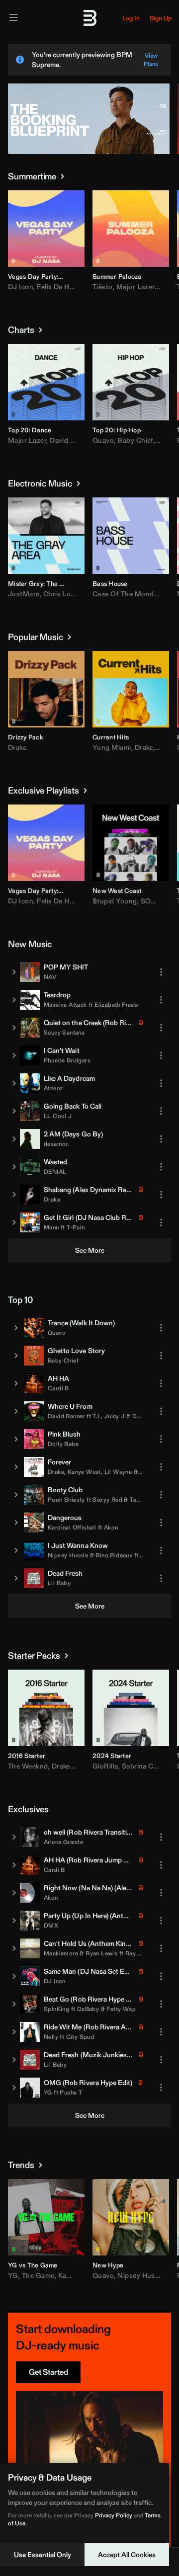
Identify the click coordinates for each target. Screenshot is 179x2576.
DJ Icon (21, 287)
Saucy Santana (64, 1032)
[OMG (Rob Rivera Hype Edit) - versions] (14, 2088)
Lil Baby (59, 1583)
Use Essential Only (43, 2555)
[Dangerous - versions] (16, 1523)
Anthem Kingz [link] (112, 1943)
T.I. (97, 1416)
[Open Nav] (13, 18)
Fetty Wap (121, 2009)
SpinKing (56, 2009)
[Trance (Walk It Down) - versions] (16, 1328)
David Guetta (71, 440)
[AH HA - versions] (16, 1383)
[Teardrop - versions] (14, 1000)
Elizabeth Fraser (117, 1005)
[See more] (62, 176)
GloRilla (105, 1766)
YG (48, 2092)
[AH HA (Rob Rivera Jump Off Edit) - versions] (14, 1865)
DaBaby (88, 2009)
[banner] (89, 152)
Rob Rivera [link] (122, 1023)
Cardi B (58, 1388)
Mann (51, 1227)
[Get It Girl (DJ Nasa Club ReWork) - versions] (14, 1222)
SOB (148, 901)
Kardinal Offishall (72, 1527)
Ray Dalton (141, 1953)
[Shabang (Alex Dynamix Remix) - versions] (14, 1195)
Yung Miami (112, 747)
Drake (17, 747)
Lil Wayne (118, 1472)
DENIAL (55, 1171)
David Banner (66, 1416)
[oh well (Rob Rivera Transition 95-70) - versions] (14, 1837)
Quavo (103, 440)
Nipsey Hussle (68, 1555)
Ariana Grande (63, 1842)
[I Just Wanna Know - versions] (16, 1550)
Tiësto (103, 287)
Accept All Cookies (127, 2555)
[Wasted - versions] (14, 1167)
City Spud (80, 2037)
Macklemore (61, 1953)
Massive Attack (65, 1005)
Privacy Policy (114, 2515)
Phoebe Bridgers (67, 1060)
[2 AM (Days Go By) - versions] (14, 1139)
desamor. (56, 1144)
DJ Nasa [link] (91, 1217)
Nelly (51, 2037)
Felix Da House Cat (68, 287)
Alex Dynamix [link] (95, 1190)
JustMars (24, 594)
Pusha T (71, 2092)
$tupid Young (115, 901)
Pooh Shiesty (66, 1499)
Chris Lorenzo (66, 594)
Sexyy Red (107, 1499)
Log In (131, 18)
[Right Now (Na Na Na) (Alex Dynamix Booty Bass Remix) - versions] (14, 1893)
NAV (50, 977)
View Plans (151, 60)
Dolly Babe (63, 1444)
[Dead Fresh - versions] (16, 1578)
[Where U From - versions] (16, 1411)
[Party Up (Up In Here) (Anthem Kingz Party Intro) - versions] (14, 1921)
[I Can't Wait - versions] (14, 1055)
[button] (22, 252)
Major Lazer (135, 287)
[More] (161, 972)
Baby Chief (135, 440)
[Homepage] (89, 18)
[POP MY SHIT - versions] (14, 972)
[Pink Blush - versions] (16, 1439)
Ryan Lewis (101, 1953)
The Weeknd (28, 1766)
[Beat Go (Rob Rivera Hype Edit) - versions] (14, 2004)
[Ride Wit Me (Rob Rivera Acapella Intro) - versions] (14, 2032)
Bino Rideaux (114, 1555)
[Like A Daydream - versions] (14, 1083)
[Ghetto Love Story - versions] (16, 1356)
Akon (111, 1527)
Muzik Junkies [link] (105, 2055)
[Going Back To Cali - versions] (14, 1111)
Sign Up (161, 18)
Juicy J (115, 1416)
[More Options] (77, 276)
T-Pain (76, 1227)
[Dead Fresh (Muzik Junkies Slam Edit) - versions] (14, 2060)
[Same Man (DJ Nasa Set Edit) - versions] (14, 1976)
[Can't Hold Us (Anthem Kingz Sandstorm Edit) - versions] (14, 1948)
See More (90, 1250)
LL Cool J (58, 1116)
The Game (38, 2275)
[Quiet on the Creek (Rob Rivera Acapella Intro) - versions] (14, 1028)
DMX (51, 1925)
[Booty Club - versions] (16, 1495)
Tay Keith (143, 1499)
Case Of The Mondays (129, 594)
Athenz (53, 1088)
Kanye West (84, 1472)
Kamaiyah (74, 2275)
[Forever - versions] (16, 1467)
